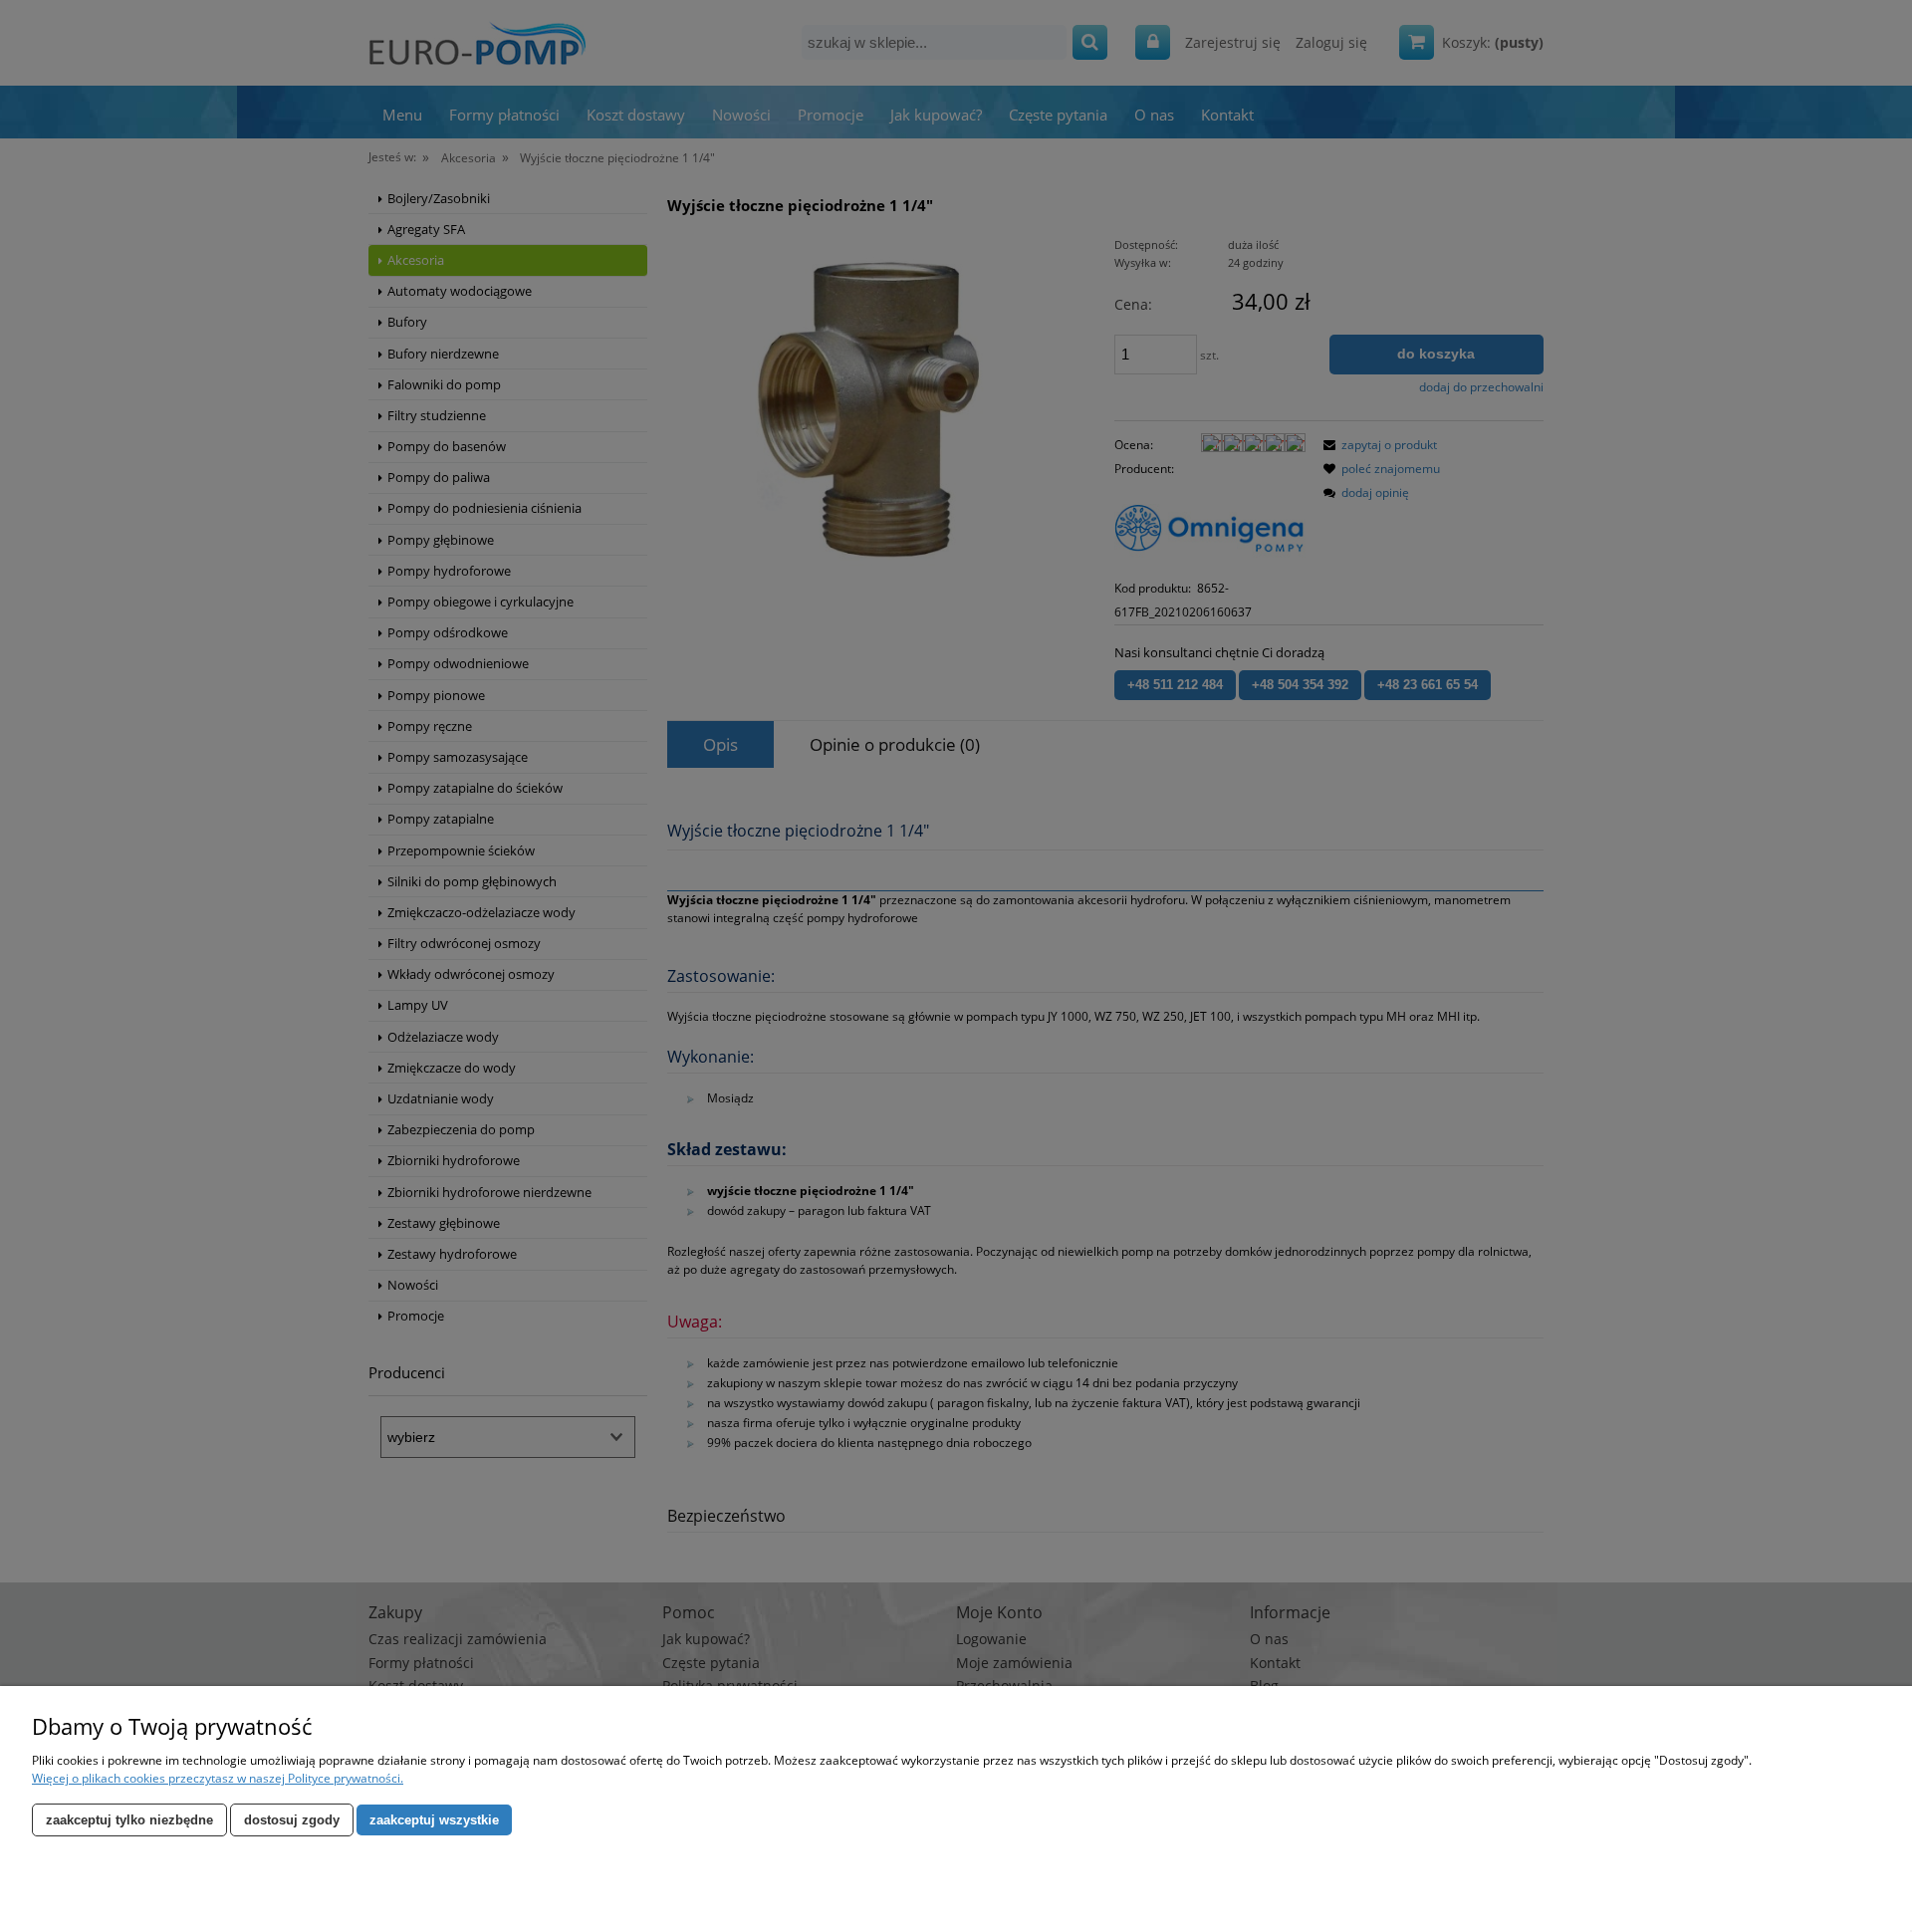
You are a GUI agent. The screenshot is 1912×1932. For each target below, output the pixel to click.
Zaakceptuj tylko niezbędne (129, 1820)
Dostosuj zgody (292, 1820)
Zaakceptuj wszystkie (434, 1820)
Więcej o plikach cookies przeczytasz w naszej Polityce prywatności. (218, 1778)
